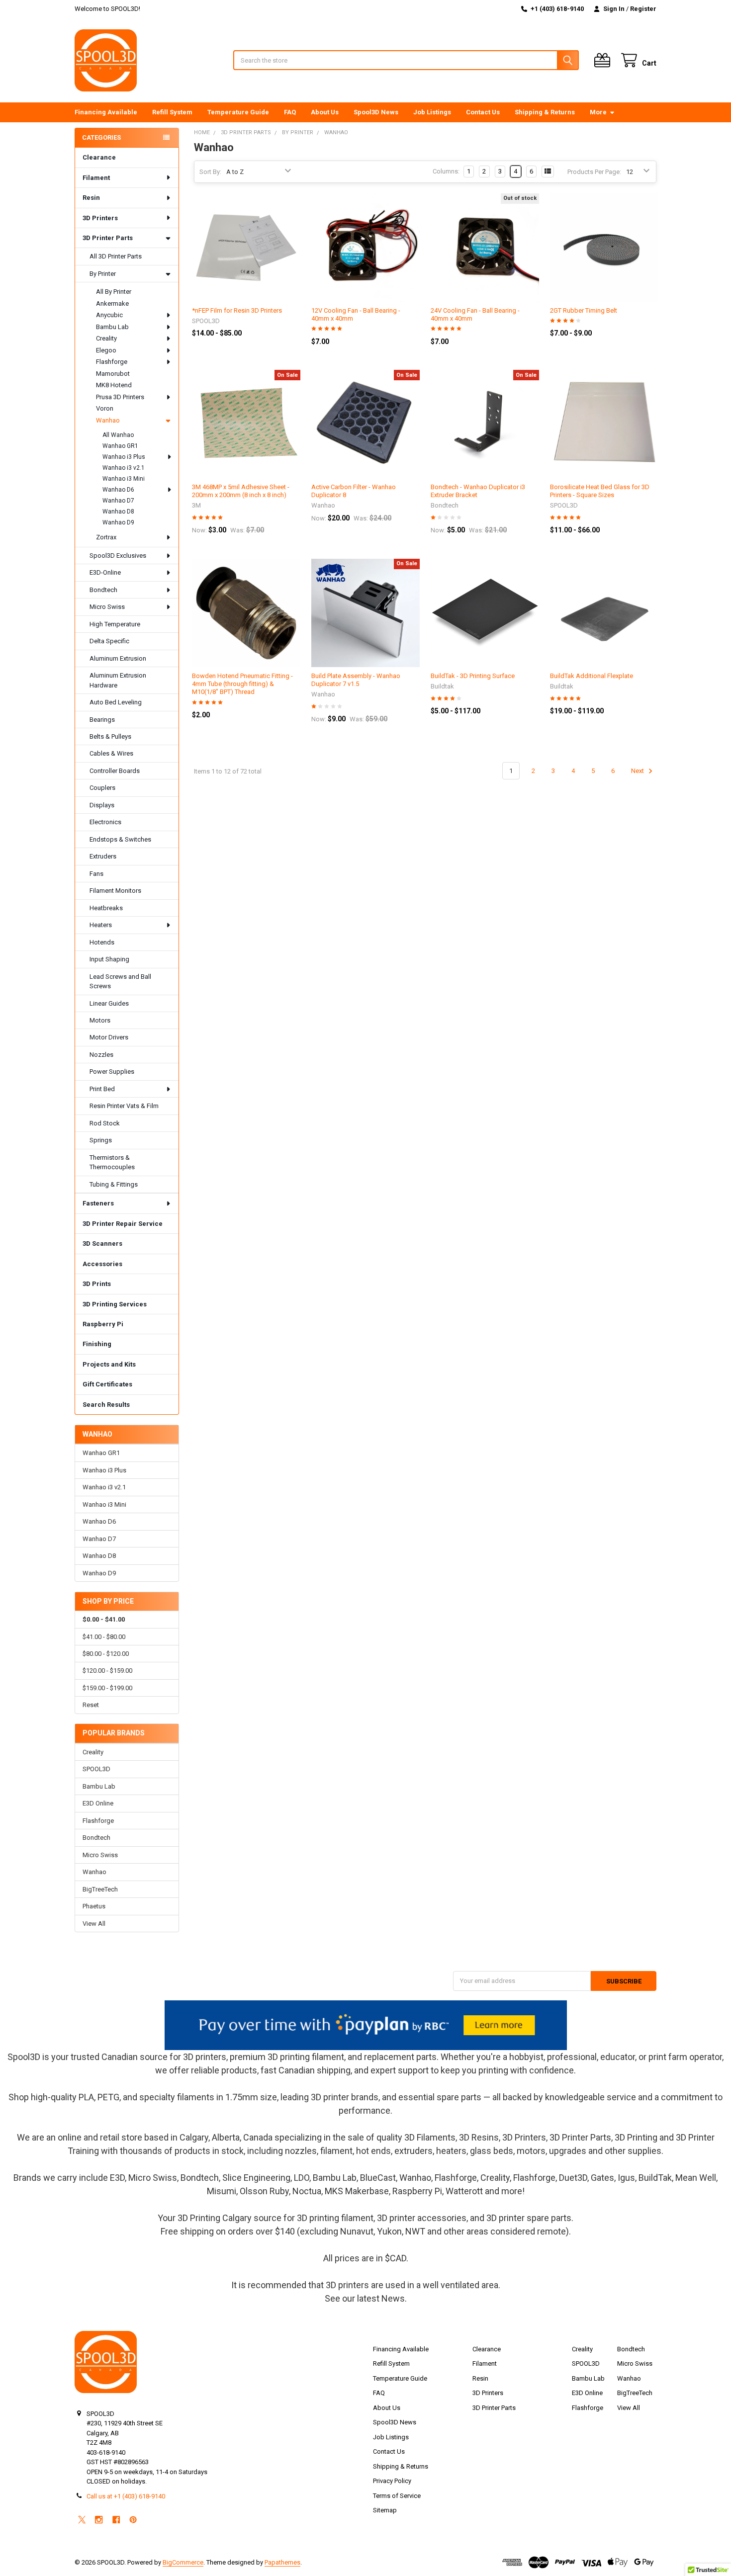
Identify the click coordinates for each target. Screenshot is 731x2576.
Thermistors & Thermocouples (112, 1162)
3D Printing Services (115, 1304)
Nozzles (101, 1055)
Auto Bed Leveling (116, 702)
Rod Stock (105, 1123)
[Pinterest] (133, 2520)
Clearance (99, 157)
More (598, 112)
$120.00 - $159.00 (107, 1671)
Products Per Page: (594, 172)
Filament (96, 178)
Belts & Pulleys (110, 736)
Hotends (102, 942)
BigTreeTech (100, 1889)
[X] (82, 2520)
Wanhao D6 (118, 490)
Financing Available (106, 112)
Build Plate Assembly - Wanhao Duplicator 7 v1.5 (356, 680)
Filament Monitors (115, 891)
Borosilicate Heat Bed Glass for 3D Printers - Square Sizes (600, 491)
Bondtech (103, 590)
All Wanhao (118, 435)
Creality (106, 338)
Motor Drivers (109, 1037)
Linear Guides (109, 1003)
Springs (101, 1140)
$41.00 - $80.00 (104, 1637)
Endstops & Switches (120, 839)
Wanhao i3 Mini (124, 479)
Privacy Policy (392, 2481)
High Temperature (115, 624)
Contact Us (483, 112)
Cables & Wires (111, 753)
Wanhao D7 (118, 501)
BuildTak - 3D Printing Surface (473, 676)
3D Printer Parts (108, 238)
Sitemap (385, 2510)
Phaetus (94, 1906)
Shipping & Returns (545, 112)
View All (94, 1924)
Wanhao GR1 (120, 446)
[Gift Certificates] (604, 60)
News (393, 2298)
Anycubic (109, 315)
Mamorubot (113, 374)
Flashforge (112, 362)
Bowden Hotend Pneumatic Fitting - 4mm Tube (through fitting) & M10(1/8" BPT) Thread (242, 684)
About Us (325, 112)
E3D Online (98, 1803)
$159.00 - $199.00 (107, 1688)
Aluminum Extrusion (118, 658)
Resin (91, 198)
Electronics (105, 822)
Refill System (172, 112)
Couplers (102, 788)
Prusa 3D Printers (120, 397)
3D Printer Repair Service (123, 1224)
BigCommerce (183, 2562)
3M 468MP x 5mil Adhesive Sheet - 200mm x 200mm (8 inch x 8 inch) (241, 491)
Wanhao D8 (118, 512)
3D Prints (97, 1284)
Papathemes (282, 2562)
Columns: (446, 171)
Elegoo (106, 350)
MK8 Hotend (114, 385)
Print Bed (102, 1089)
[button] (366, 2025)
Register (643, 9)
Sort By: (210, 172)
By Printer (103, 274)
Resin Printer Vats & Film (124, 1106)
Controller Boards (115, 771)
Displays (102, 805)
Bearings (102, 720)
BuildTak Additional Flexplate (592, 676)
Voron (105, 408)
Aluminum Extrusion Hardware (118, 680)
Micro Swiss (107, 607)
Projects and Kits (109, 1364)
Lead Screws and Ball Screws (120, 982)
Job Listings (432, 112)
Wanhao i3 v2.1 (124, 468)
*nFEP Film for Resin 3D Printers (237, 310)
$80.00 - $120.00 (106, 1654)
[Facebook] (116, 2520)
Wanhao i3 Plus (124, 457)
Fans (96, 874)
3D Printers (100, 218)
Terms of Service (397, 2496)
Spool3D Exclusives (118, 556)
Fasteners (98, 1203)
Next (638, 771)
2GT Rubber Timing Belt (584, 310)
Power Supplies (112, 1072)
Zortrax (106, 537)
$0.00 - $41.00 (104, 1619)
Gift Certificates (107, 1384)
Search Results (106, 1405)
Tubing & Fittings (114, 1184)
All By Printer (114, 292)
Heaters (101, 925)
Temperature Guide (238, 112)
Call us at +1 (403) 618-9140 (126, 2496)
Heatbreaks (106, 908)
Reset (91, 1705)
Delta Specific (109, 641)
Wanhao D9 (118, 522)
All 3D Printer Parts (116, 256)
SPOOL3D (96, 1769)
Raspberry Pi (103, 1324)
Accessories (102, 1264)
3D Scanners (102, 1244)
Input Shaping (109, 959)
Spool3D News (376, 112)
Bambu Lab (112, 327)
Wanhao (108, 420)
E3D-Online (105, 572)
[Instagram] (99, 2520)
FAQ (290, 112)
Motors (100, 1020)
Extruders (103, 856)
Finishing (97, 1344)
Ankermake (112, 303)
